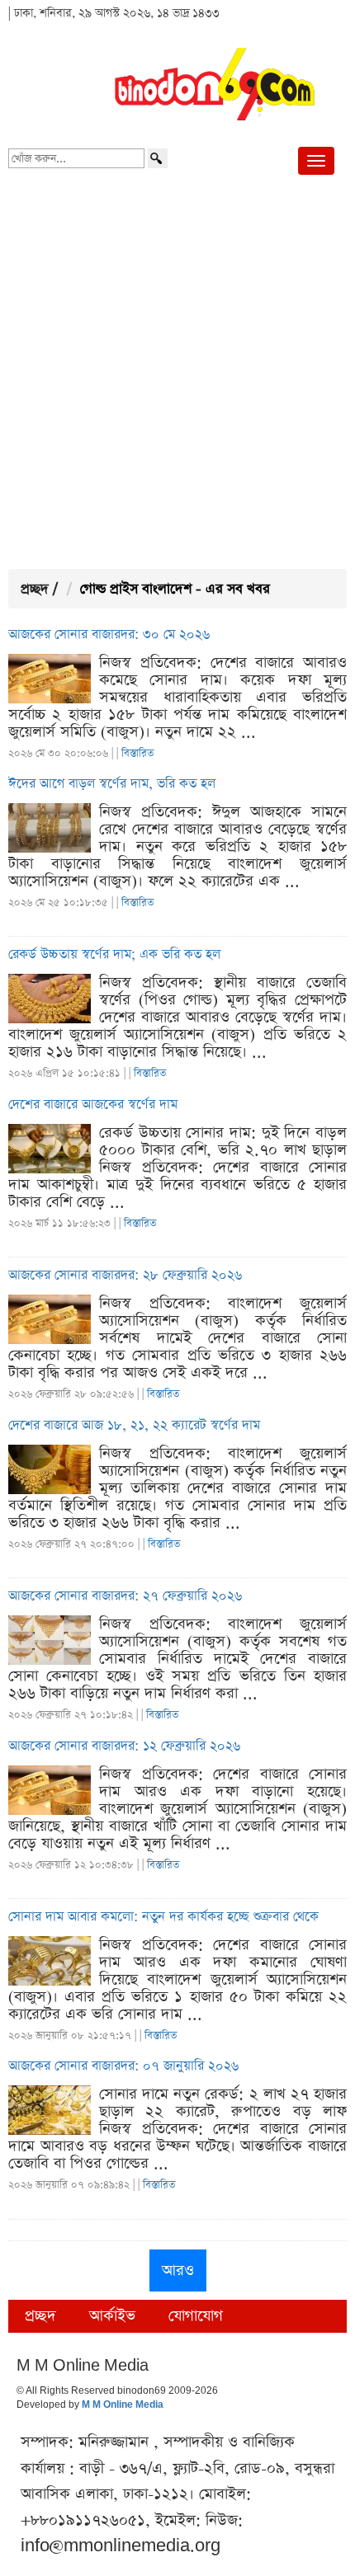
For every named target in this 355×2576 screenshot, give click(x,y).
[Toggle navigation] (316, 161)
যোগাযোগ (196, 2316)
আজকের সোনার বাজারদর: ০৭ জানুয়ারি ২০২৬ (123, 2066)
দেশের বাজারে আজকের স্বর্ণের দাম (93, 1105)
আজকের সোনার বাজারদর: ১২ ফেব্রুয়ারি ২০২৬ (124, 1746)
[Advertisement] (177, 375)
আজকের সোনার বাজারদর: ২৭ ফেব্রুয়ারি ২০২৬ (125, 1596)
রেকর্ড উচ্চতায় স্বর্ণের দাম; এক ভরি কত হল (114, 955)
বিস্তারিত (137, 753)
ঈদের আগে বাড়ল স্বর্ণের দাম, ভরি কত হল (112, 784)
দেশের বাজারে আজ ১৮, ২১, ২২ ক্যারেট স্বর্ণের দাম (134, 1426)
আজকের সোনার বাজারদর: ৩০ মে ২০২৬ (109, 635)
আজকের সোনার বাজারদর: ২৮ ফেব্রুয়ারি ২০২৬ (125, 1276)
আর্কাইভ (112, 2316)
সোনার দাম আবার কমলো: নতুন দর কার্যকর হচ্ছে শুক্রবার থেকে (163, 1917)
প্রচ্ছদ (35, 589)
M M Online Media (123, 2405)
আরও (178, 2270)
